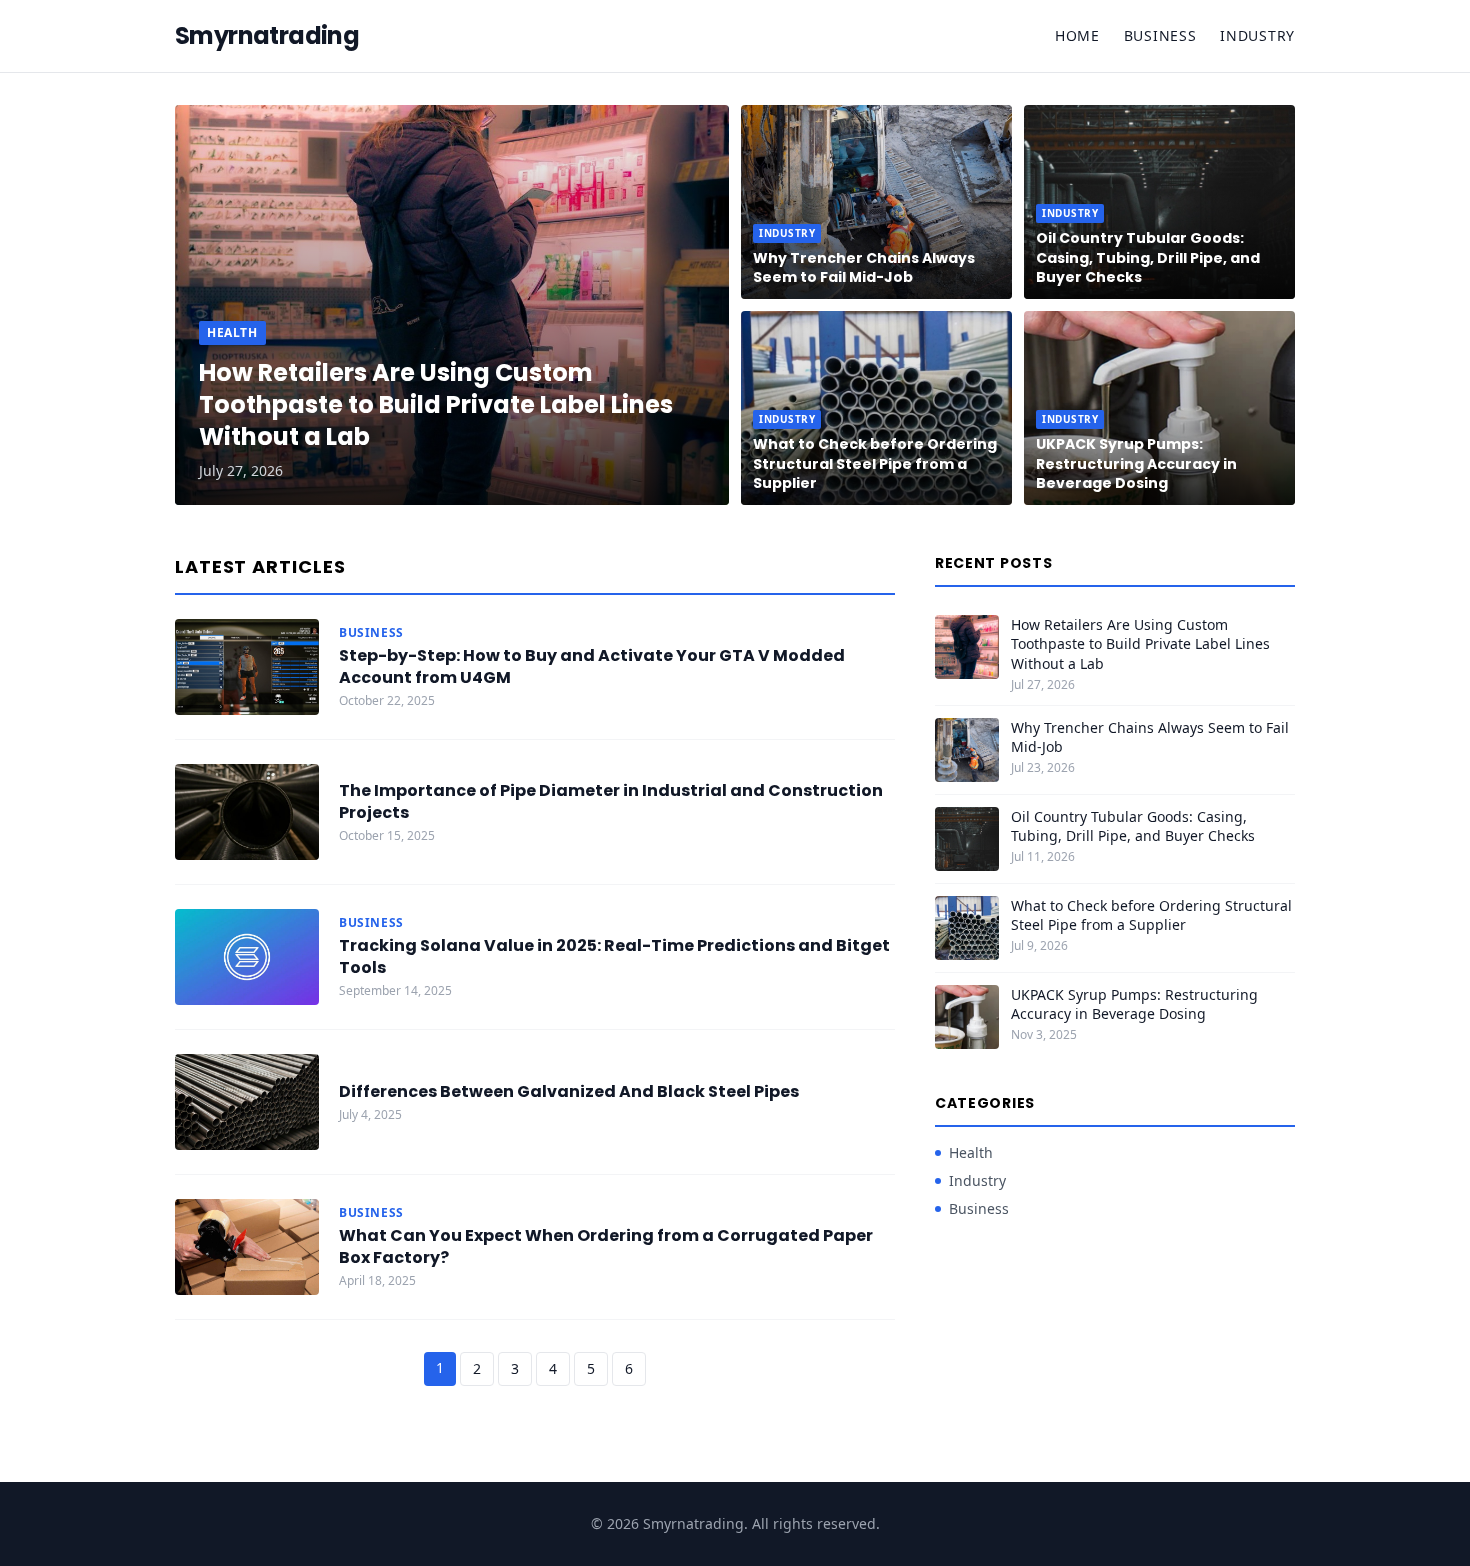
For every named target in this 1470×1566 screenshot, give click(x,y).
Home (1077, 35)
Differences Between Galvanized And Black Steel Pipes (569, 1091)
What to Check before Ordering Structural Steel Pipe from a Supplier (875, 463)
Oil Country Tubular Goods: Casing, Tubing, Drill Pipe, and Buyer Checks (1148, 257)
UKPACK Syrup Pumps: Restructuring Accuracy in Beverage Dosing (1136, 463)
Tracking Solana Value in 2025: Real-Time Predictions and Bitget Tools (614, 956)
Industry (1257, 35)
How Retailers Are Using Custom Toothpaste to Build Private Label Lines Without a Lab (436, 404)
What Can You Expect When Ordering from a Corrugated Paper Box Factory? (606, 1246)
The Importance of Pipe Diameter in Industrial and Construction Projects (611, 801)
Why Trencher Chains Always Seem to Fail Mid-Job (864, 267)
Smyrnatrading (267, 36)
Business (1160, 35)
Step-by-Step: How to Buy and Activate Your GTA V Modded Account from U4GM (592, 666)
